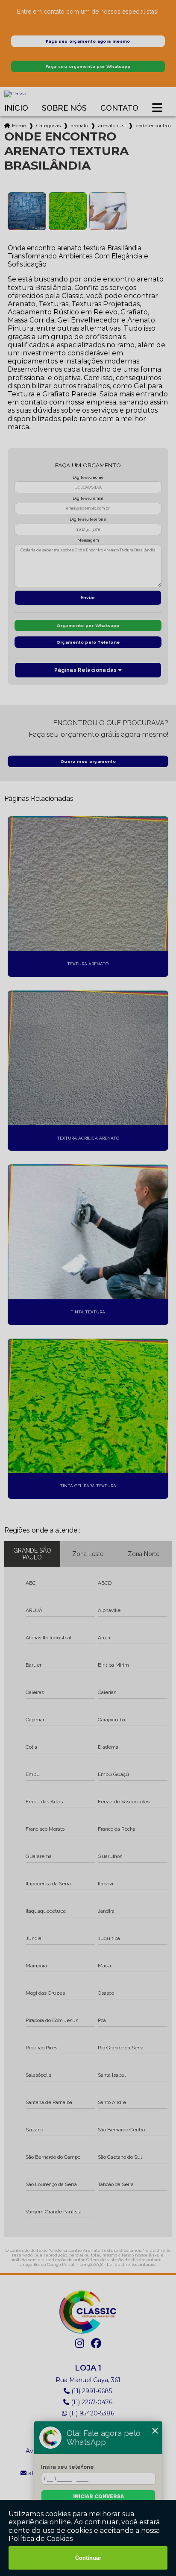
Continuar (88, 2558)
